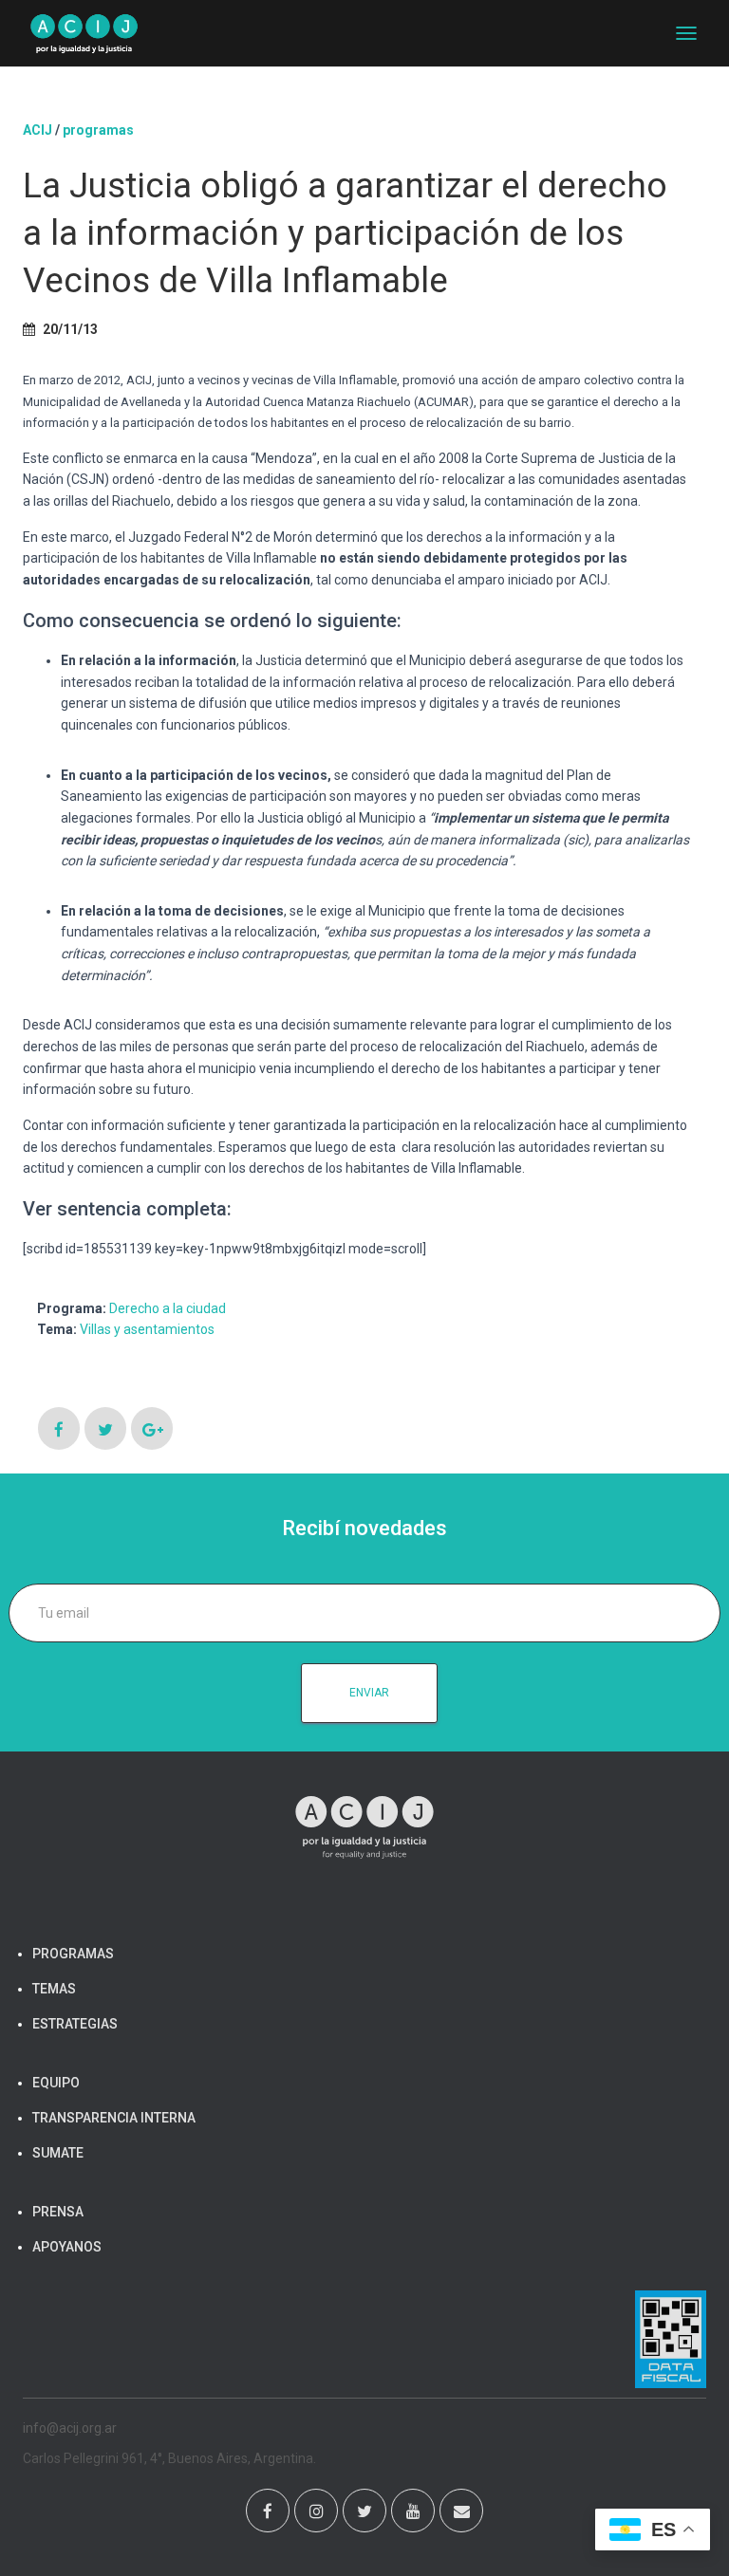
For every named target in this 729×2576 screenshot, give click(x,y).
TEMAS (54, 1989)
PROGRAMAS (98, 130)
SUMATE (58, 2153)
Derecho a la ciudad (168, 1308)
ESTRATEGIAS (75, 2024)
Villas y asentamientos (147, 1329)
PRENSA (58, 2212)
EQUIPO (56, 2083)
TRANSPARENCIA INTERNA (114, 2118)
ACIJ (37, 130)
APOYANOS (67, 2247)
